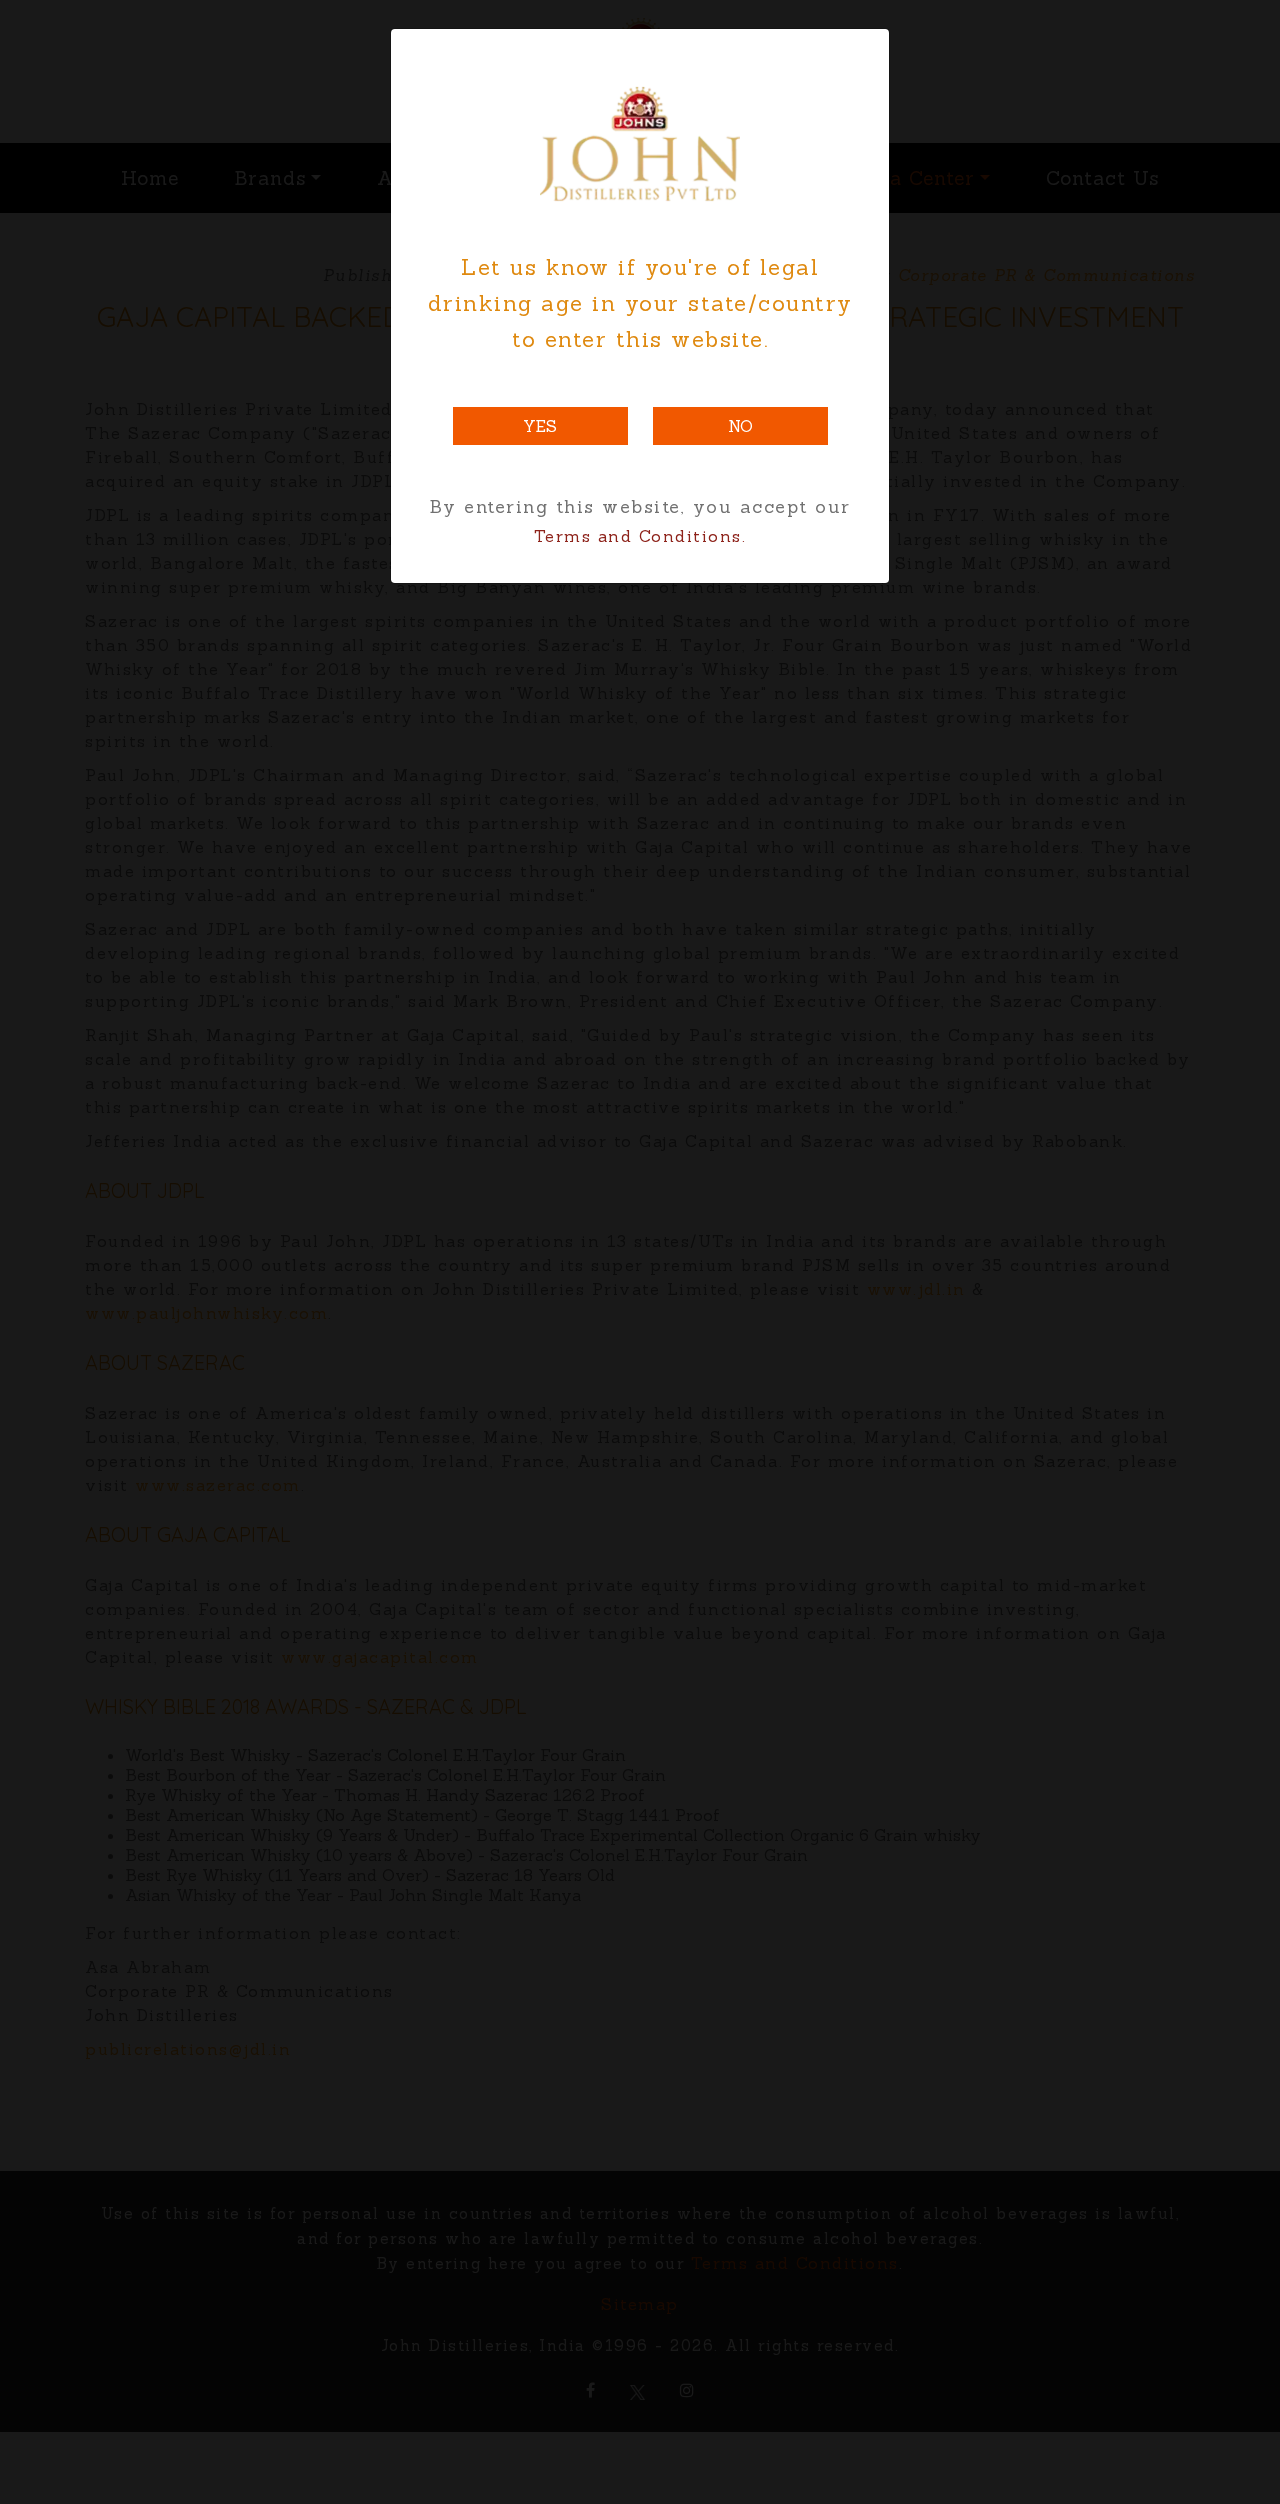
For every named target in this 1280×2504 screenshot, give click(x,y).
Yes (540, 426)
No (740, 426)
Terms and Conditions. (640, 536)
